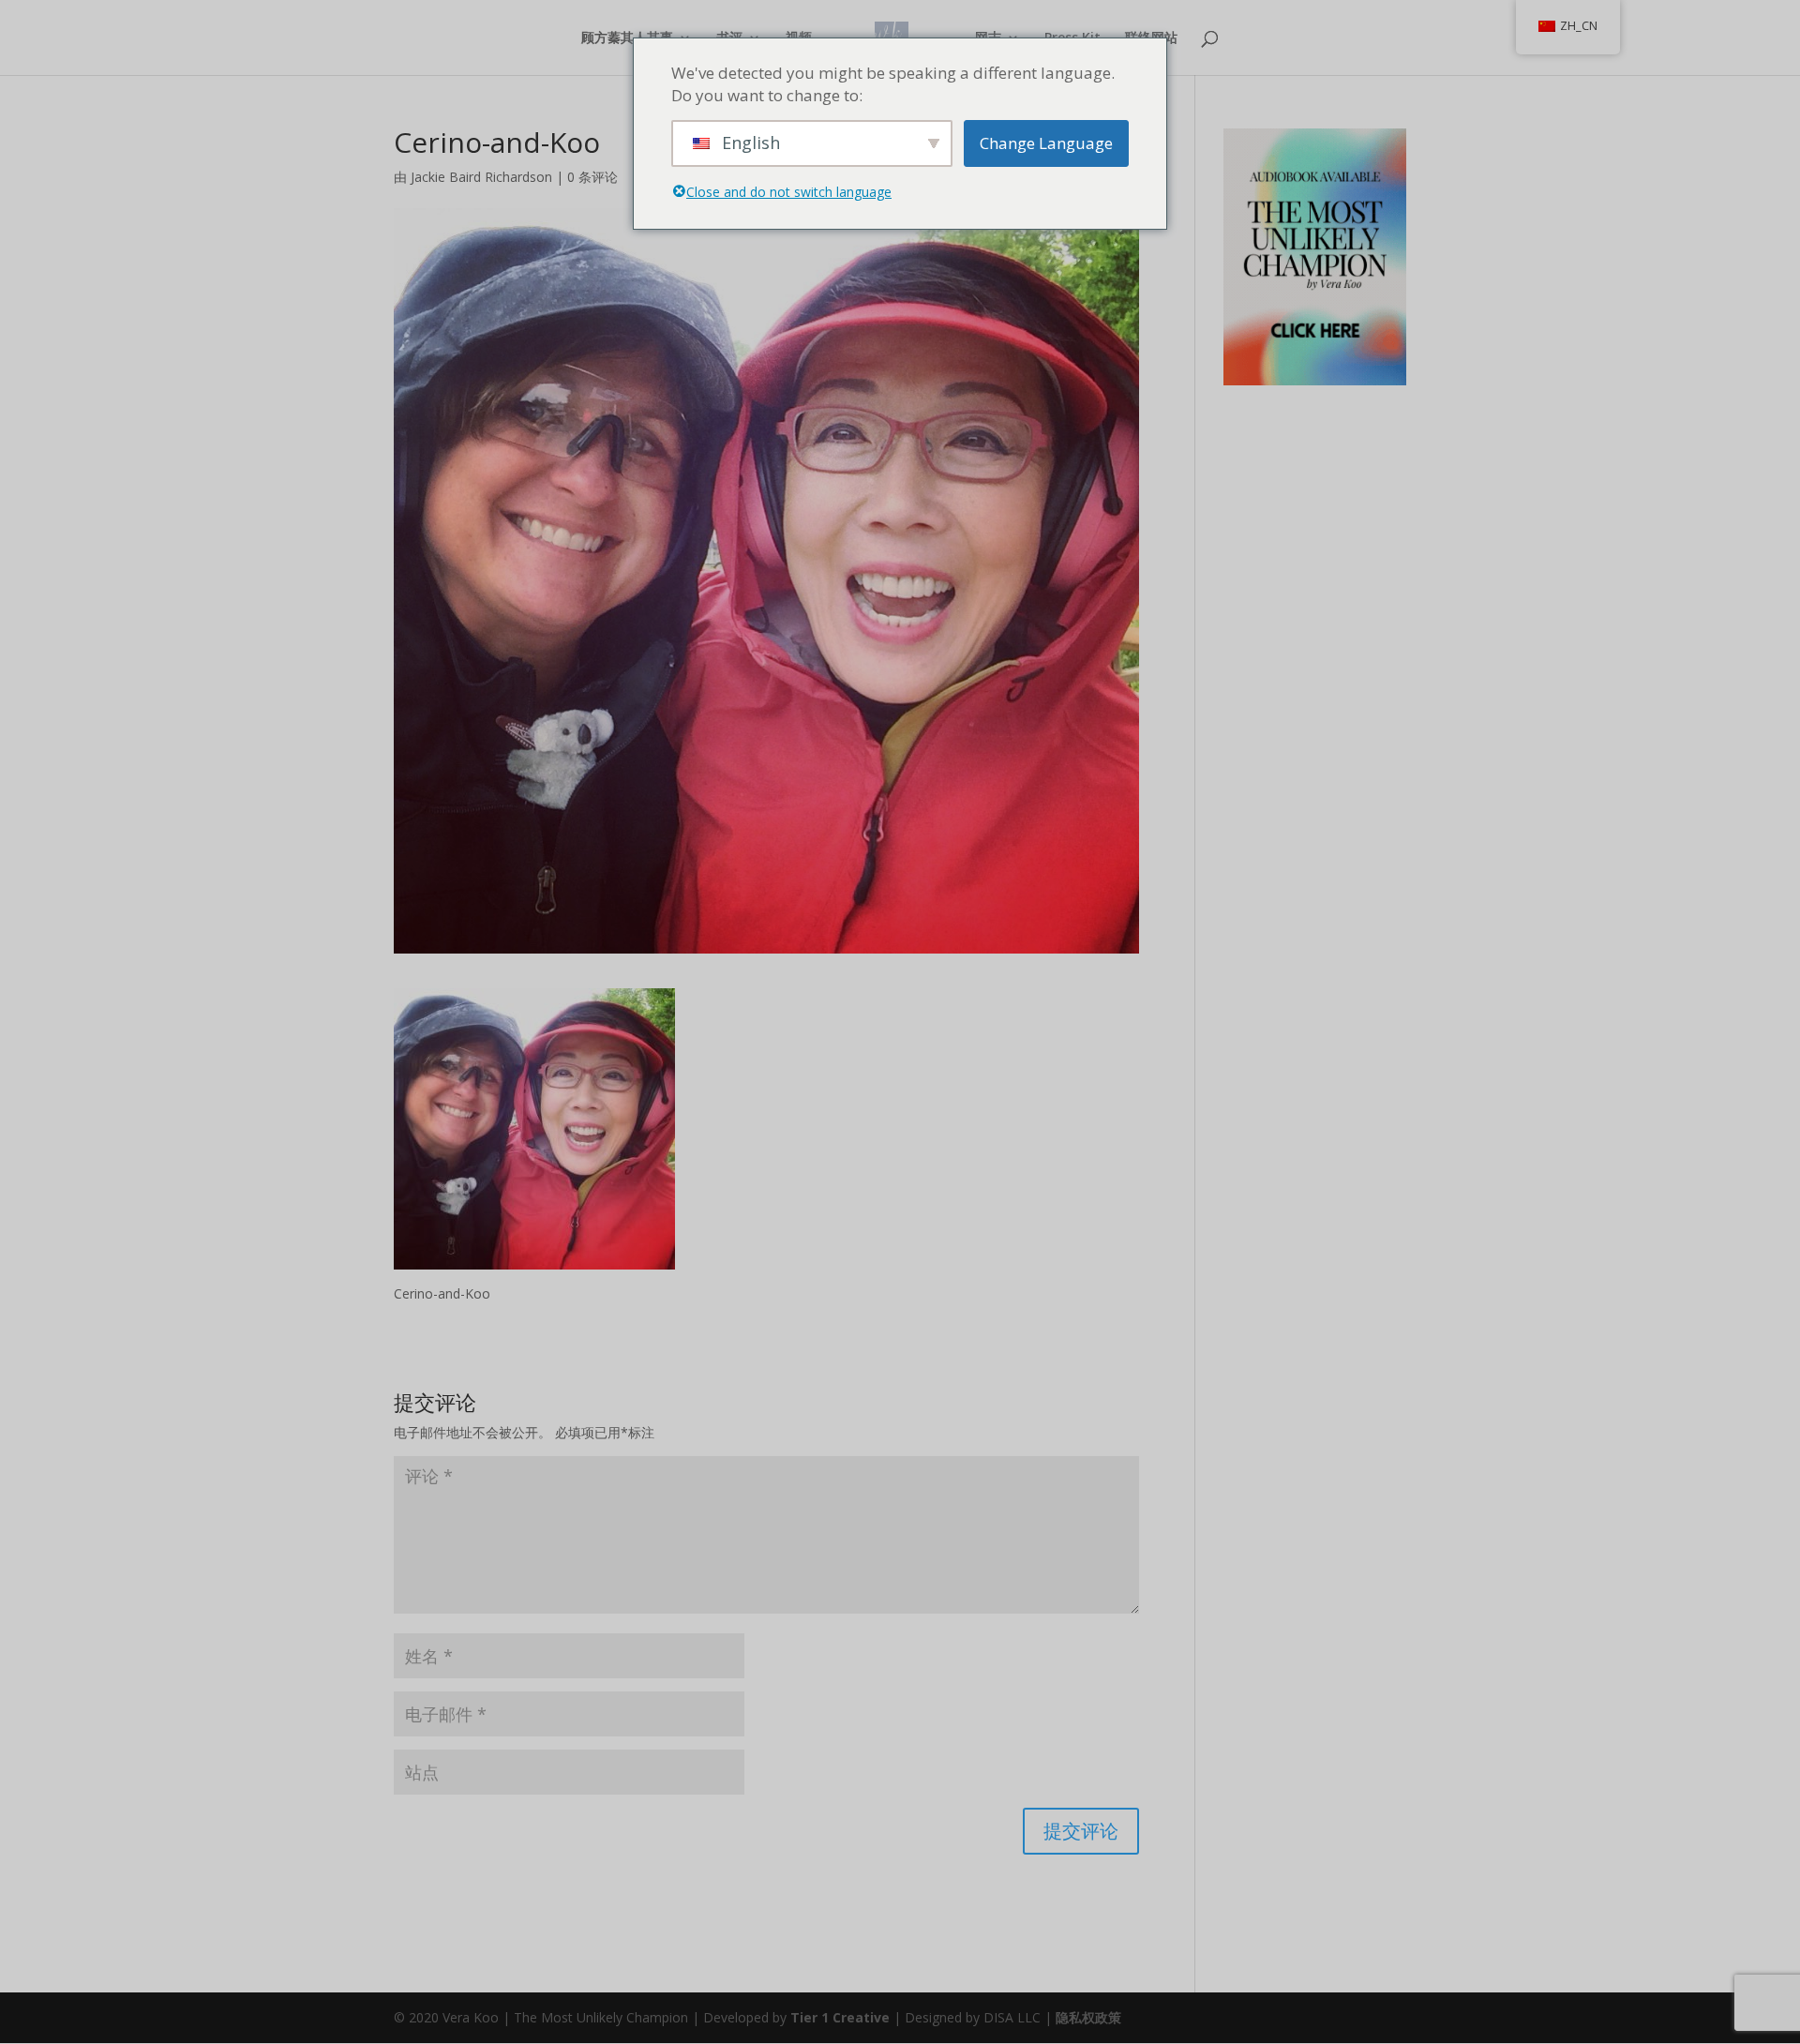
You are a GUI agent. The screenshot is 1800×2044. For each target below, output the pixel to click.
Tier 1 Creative (840, 2017)
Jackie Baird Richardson (481, 177)
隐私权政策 (1088, 2017)
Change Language (1046, 143)
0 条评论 (592, 177)
